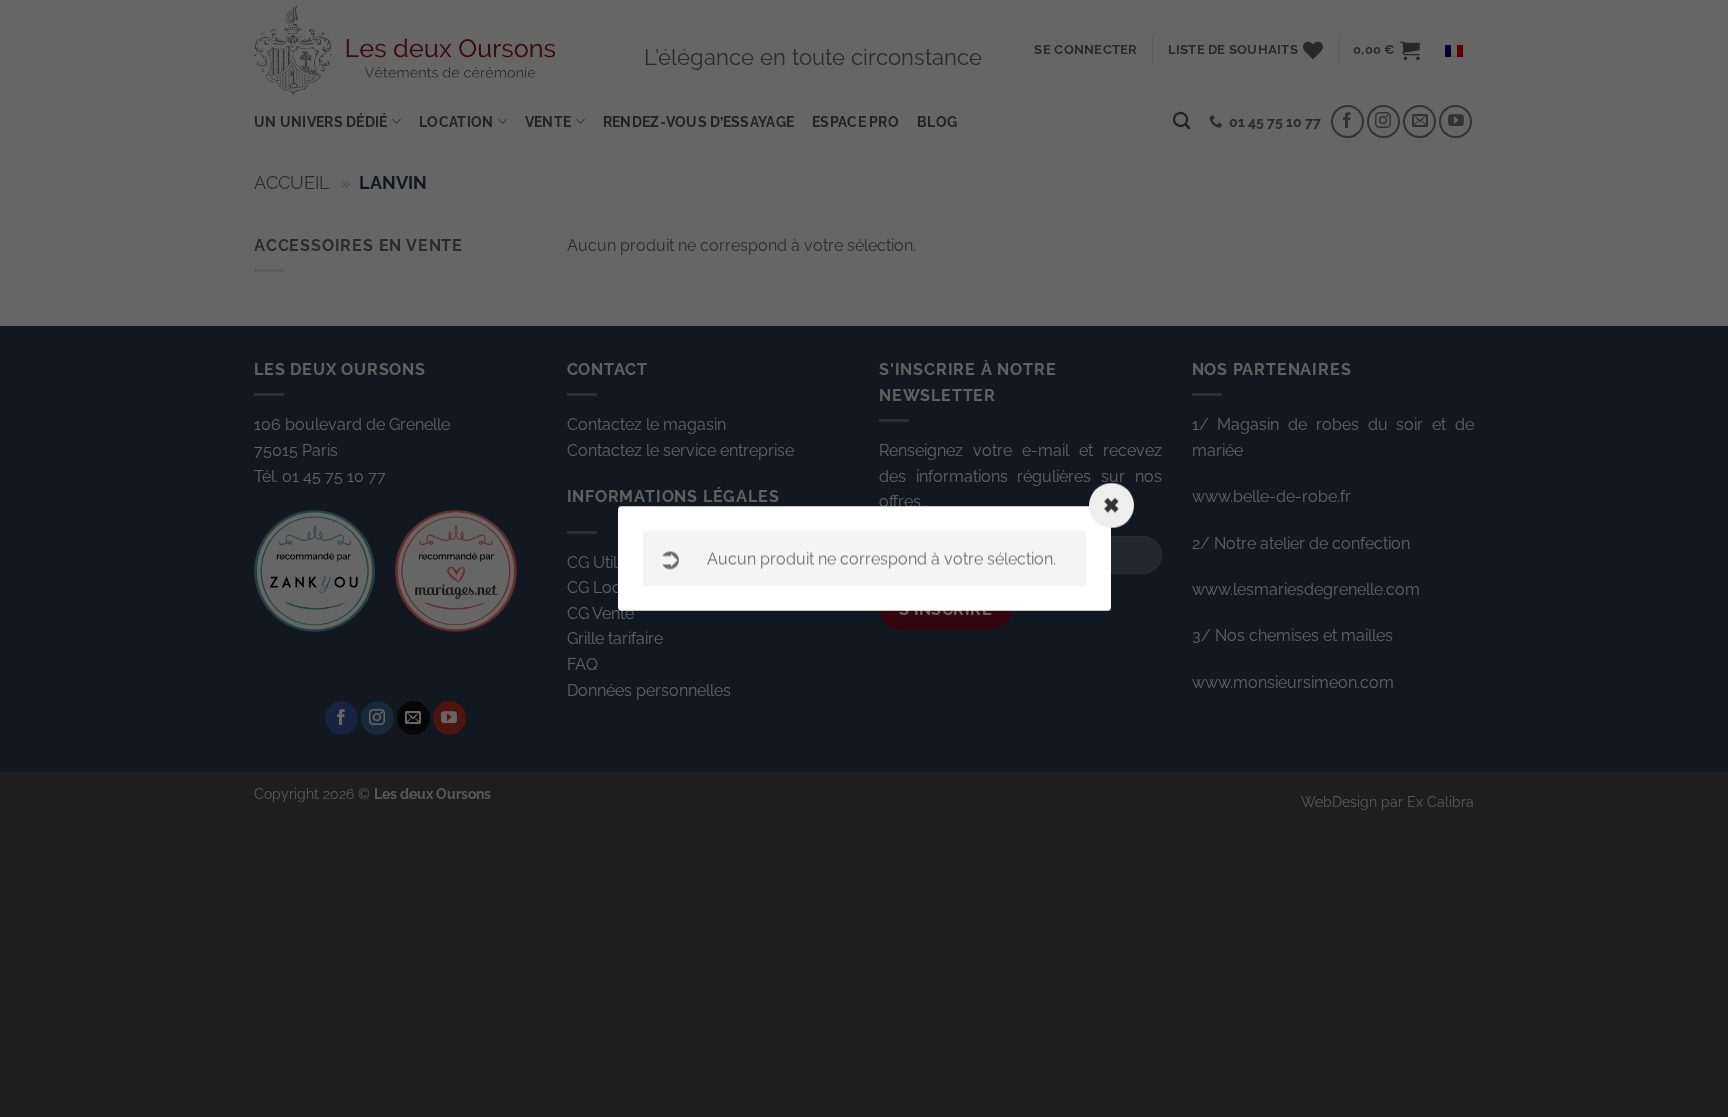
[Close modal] (1111, 505)
